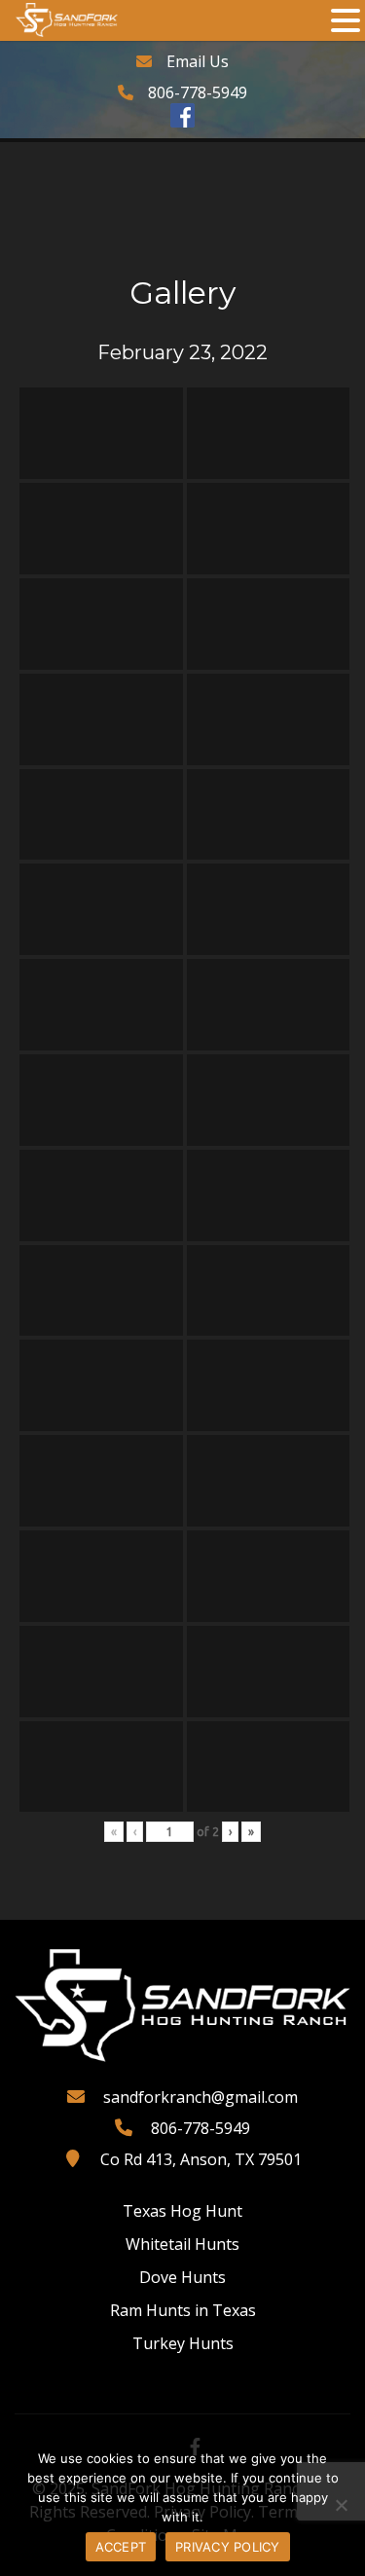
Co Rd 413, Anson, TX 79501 (201, 2159)
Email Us (198, 61)
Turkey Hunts (183, 2343)
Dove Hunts (182, 2277)
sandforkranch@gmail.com (201, 2097)
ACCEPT (121, 2547)
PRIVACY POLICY (228, 2547)
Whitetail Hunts (182, 2244)
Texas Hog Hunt (182, 2211)
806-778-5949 (198, 92)
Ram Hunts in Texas (183, 2310)
